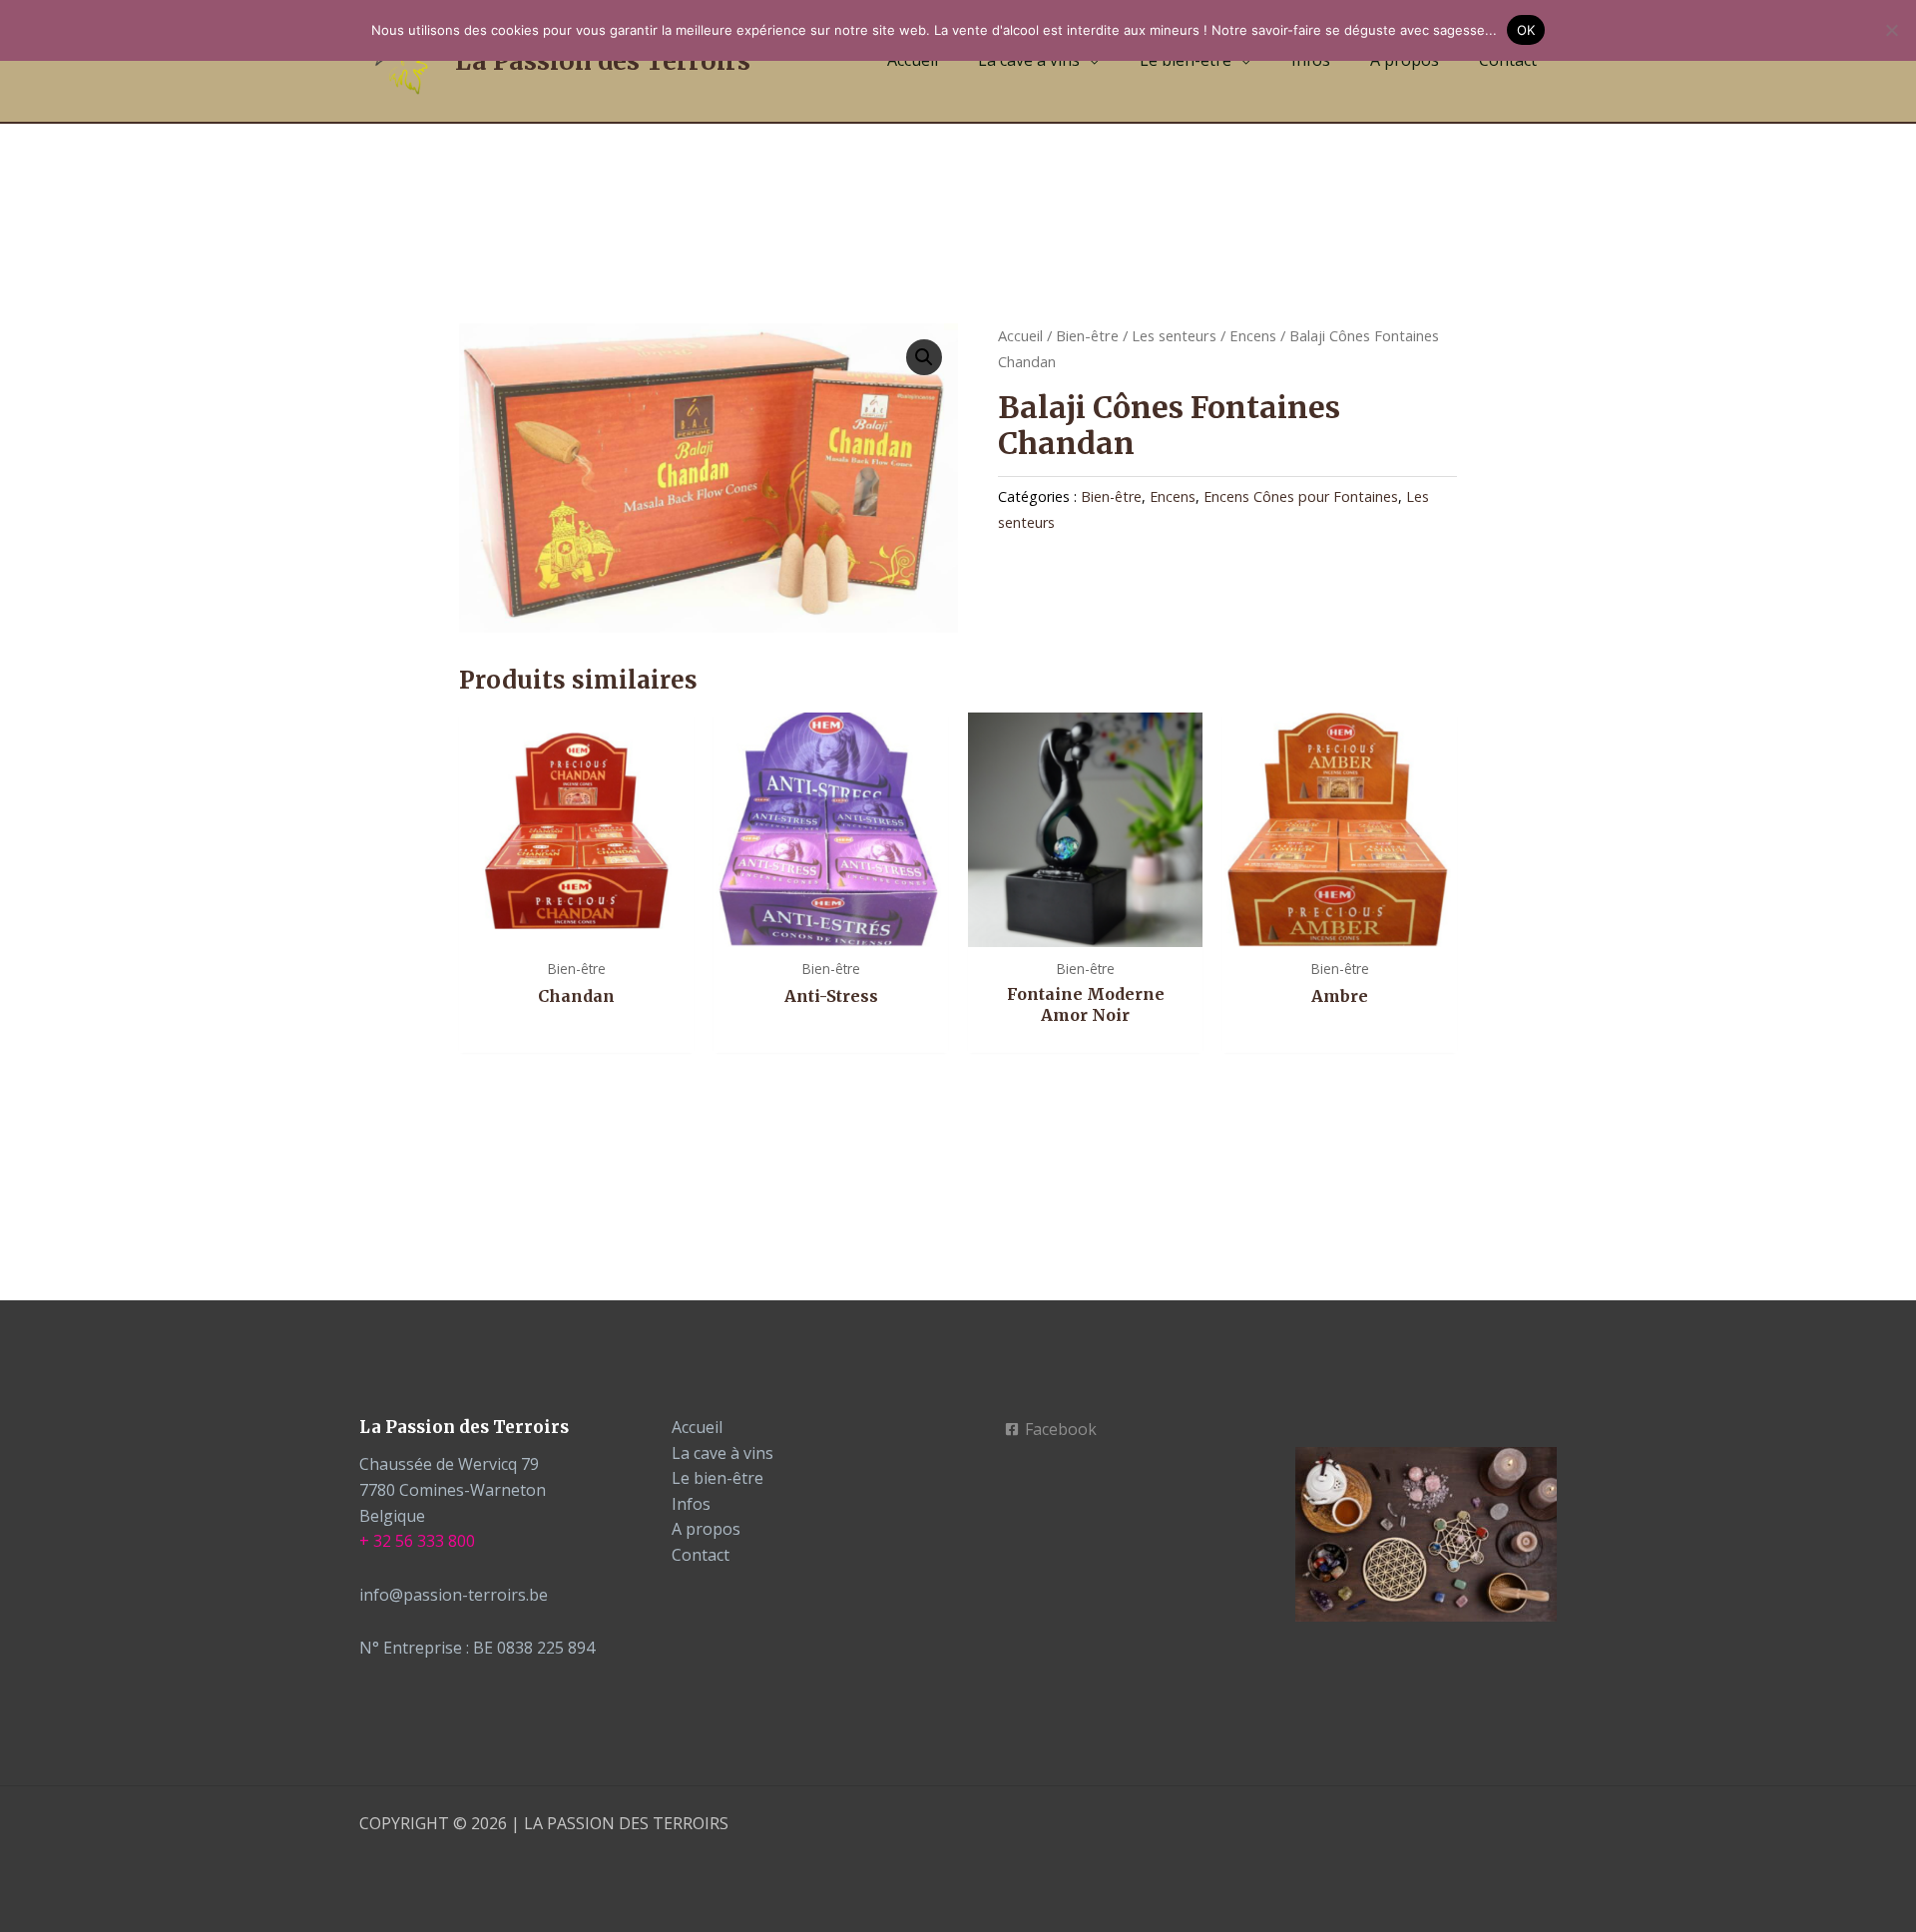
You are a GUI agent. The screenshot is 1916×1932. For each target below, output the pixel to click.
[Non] (1891, 30)
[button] (924, 357)
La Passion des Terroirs (603, 61)
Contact (701, 1555)
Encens (1253, 335)
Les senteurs (1174, 335)
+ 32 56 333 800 (417, 1541)
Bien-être (1087, 335)
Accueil (1020, 335)
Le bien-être (718, 1478)
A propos (706, 1529)
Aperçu (576, 927)
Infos (691, 1504)
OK (1526, 30)
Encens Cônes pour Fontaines (1301, 496)
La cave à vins (722, 1453)
